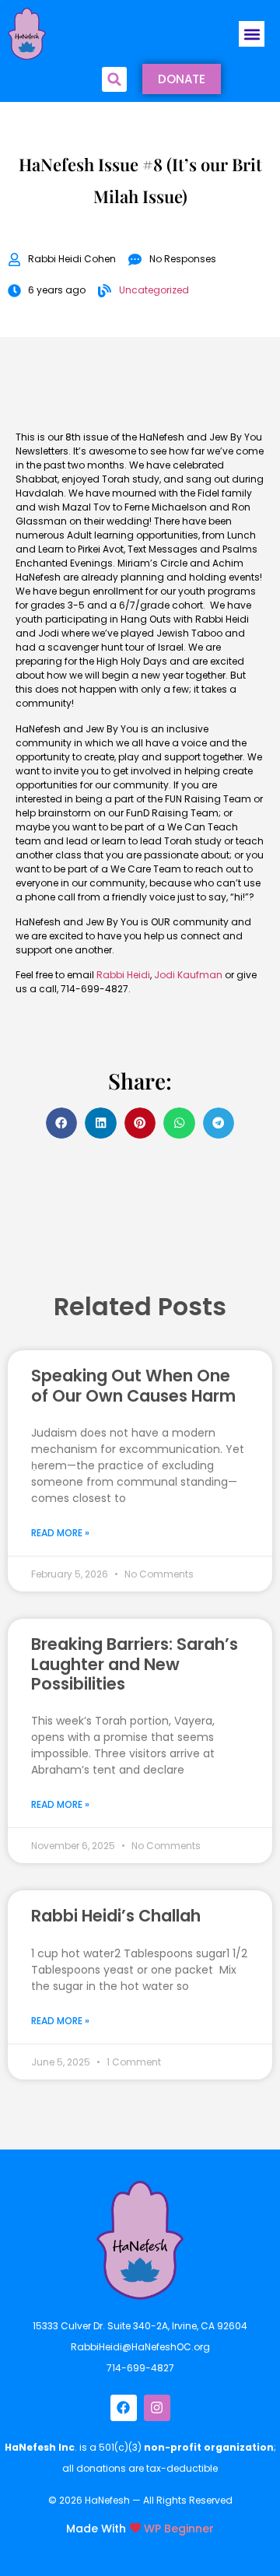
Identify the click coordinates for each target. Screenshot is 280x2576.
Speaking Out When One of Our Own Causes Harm (133, 1385)
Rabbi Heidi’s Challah (116, 1916)
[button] (252, 34)
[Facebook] (124, 2408)
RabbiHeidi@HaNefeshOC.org (140, 2347)
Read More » (60, 1533)
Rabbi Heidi (123, 975)
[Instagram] (157, 2408)
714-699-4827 (140, 2368)
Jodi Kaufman (188, 975)
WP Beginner (179, 2528)
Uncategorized (154, 290)
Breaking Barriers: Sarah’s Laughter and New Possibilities (135, 1664)
